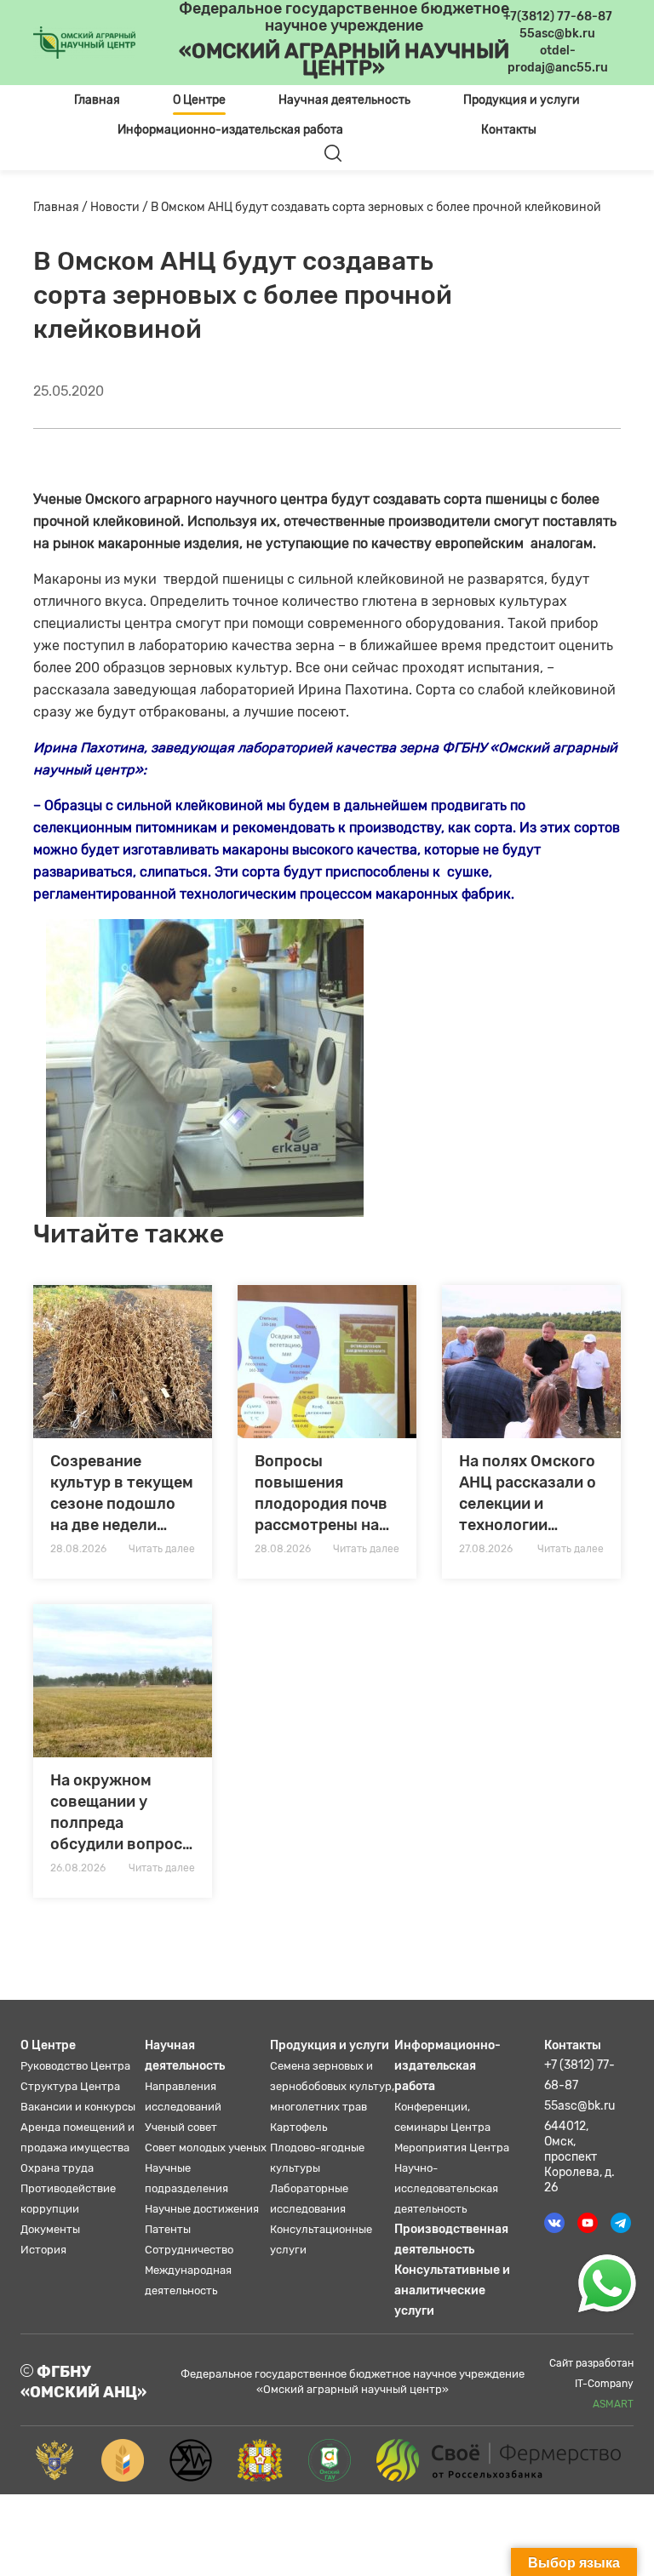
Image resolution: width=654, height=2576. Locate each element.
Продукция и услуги (330, 2045)
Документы (50, 2229)
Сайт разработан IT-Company (591, 2384)
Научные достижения (202, 2209)
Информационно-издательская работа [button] (230, 130)
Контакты (509, 130)
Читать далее (162, 1549)
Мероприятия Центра (452, 2148)
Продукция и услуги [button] (522, 100)
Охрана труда (57, 2168)
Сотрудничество (189, 2250)
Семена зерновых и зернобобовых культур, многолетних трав (332, 2086)
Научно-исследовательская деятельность (446, 2188)
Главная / (62, 207)
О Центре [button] (199, 100)
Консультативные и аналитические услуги (452, 2290)
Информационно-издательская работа (447, 2066)
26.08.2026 (78, 1868)
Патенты (168, 2229)
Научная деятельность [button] (344, 100)
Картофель (298, 2127)
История (43, 2250)
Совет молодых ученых (206, 2148)
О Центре (48, 2045)
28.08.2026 (78, 1549)
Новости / (120, 207)
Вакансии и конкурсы (78, 2107)
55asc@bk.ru (579, 2106)
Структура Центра (70, 2086)
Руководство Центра (75, 2066)
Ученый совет (181, 2127)
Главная (97, 100)
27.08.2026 (486, 1549)
